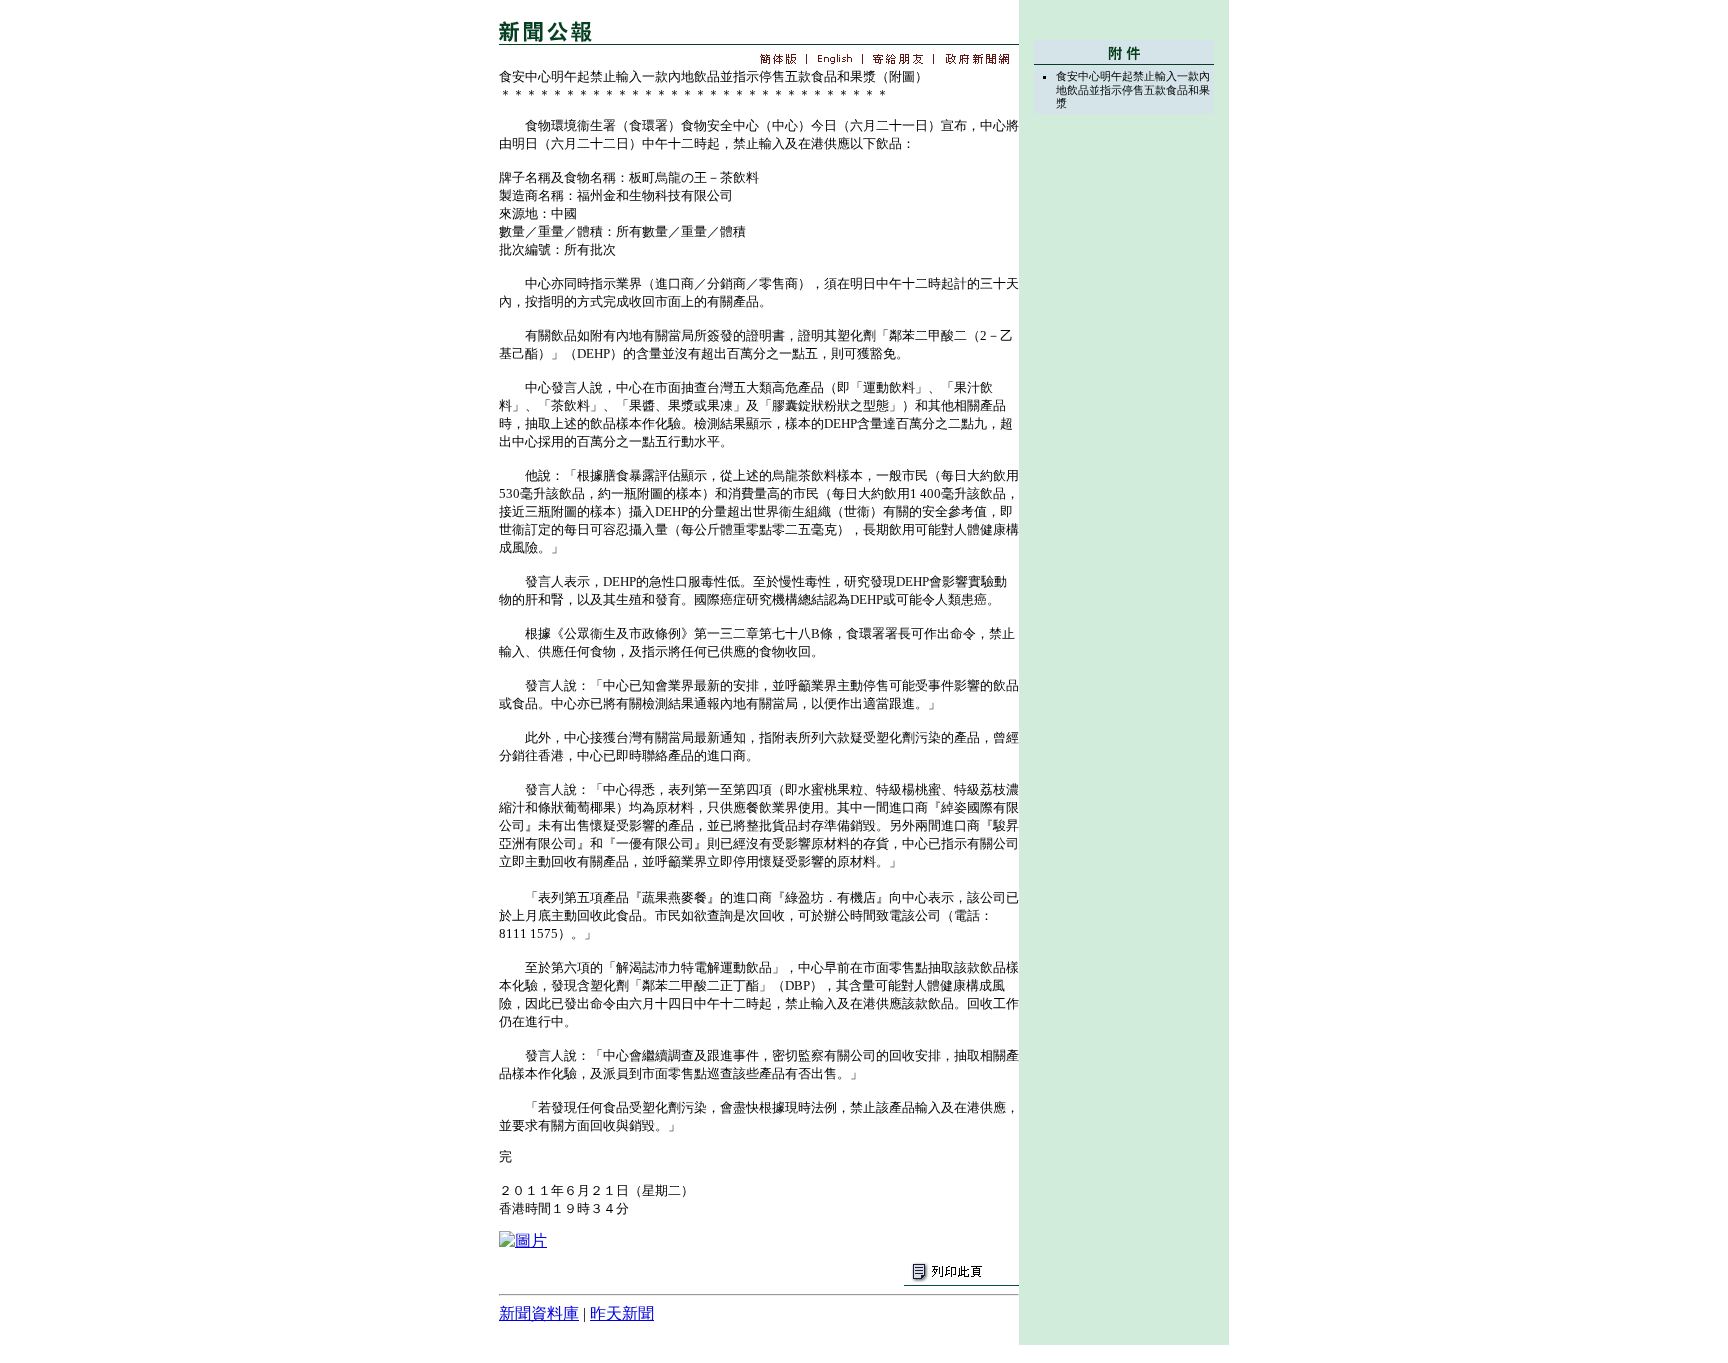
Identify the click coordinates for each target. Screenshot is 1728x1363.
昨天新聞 (622, 1313)
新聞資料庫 (539, 1313)
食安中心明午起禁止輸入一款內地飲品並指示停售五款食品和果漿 (1133, 89)
